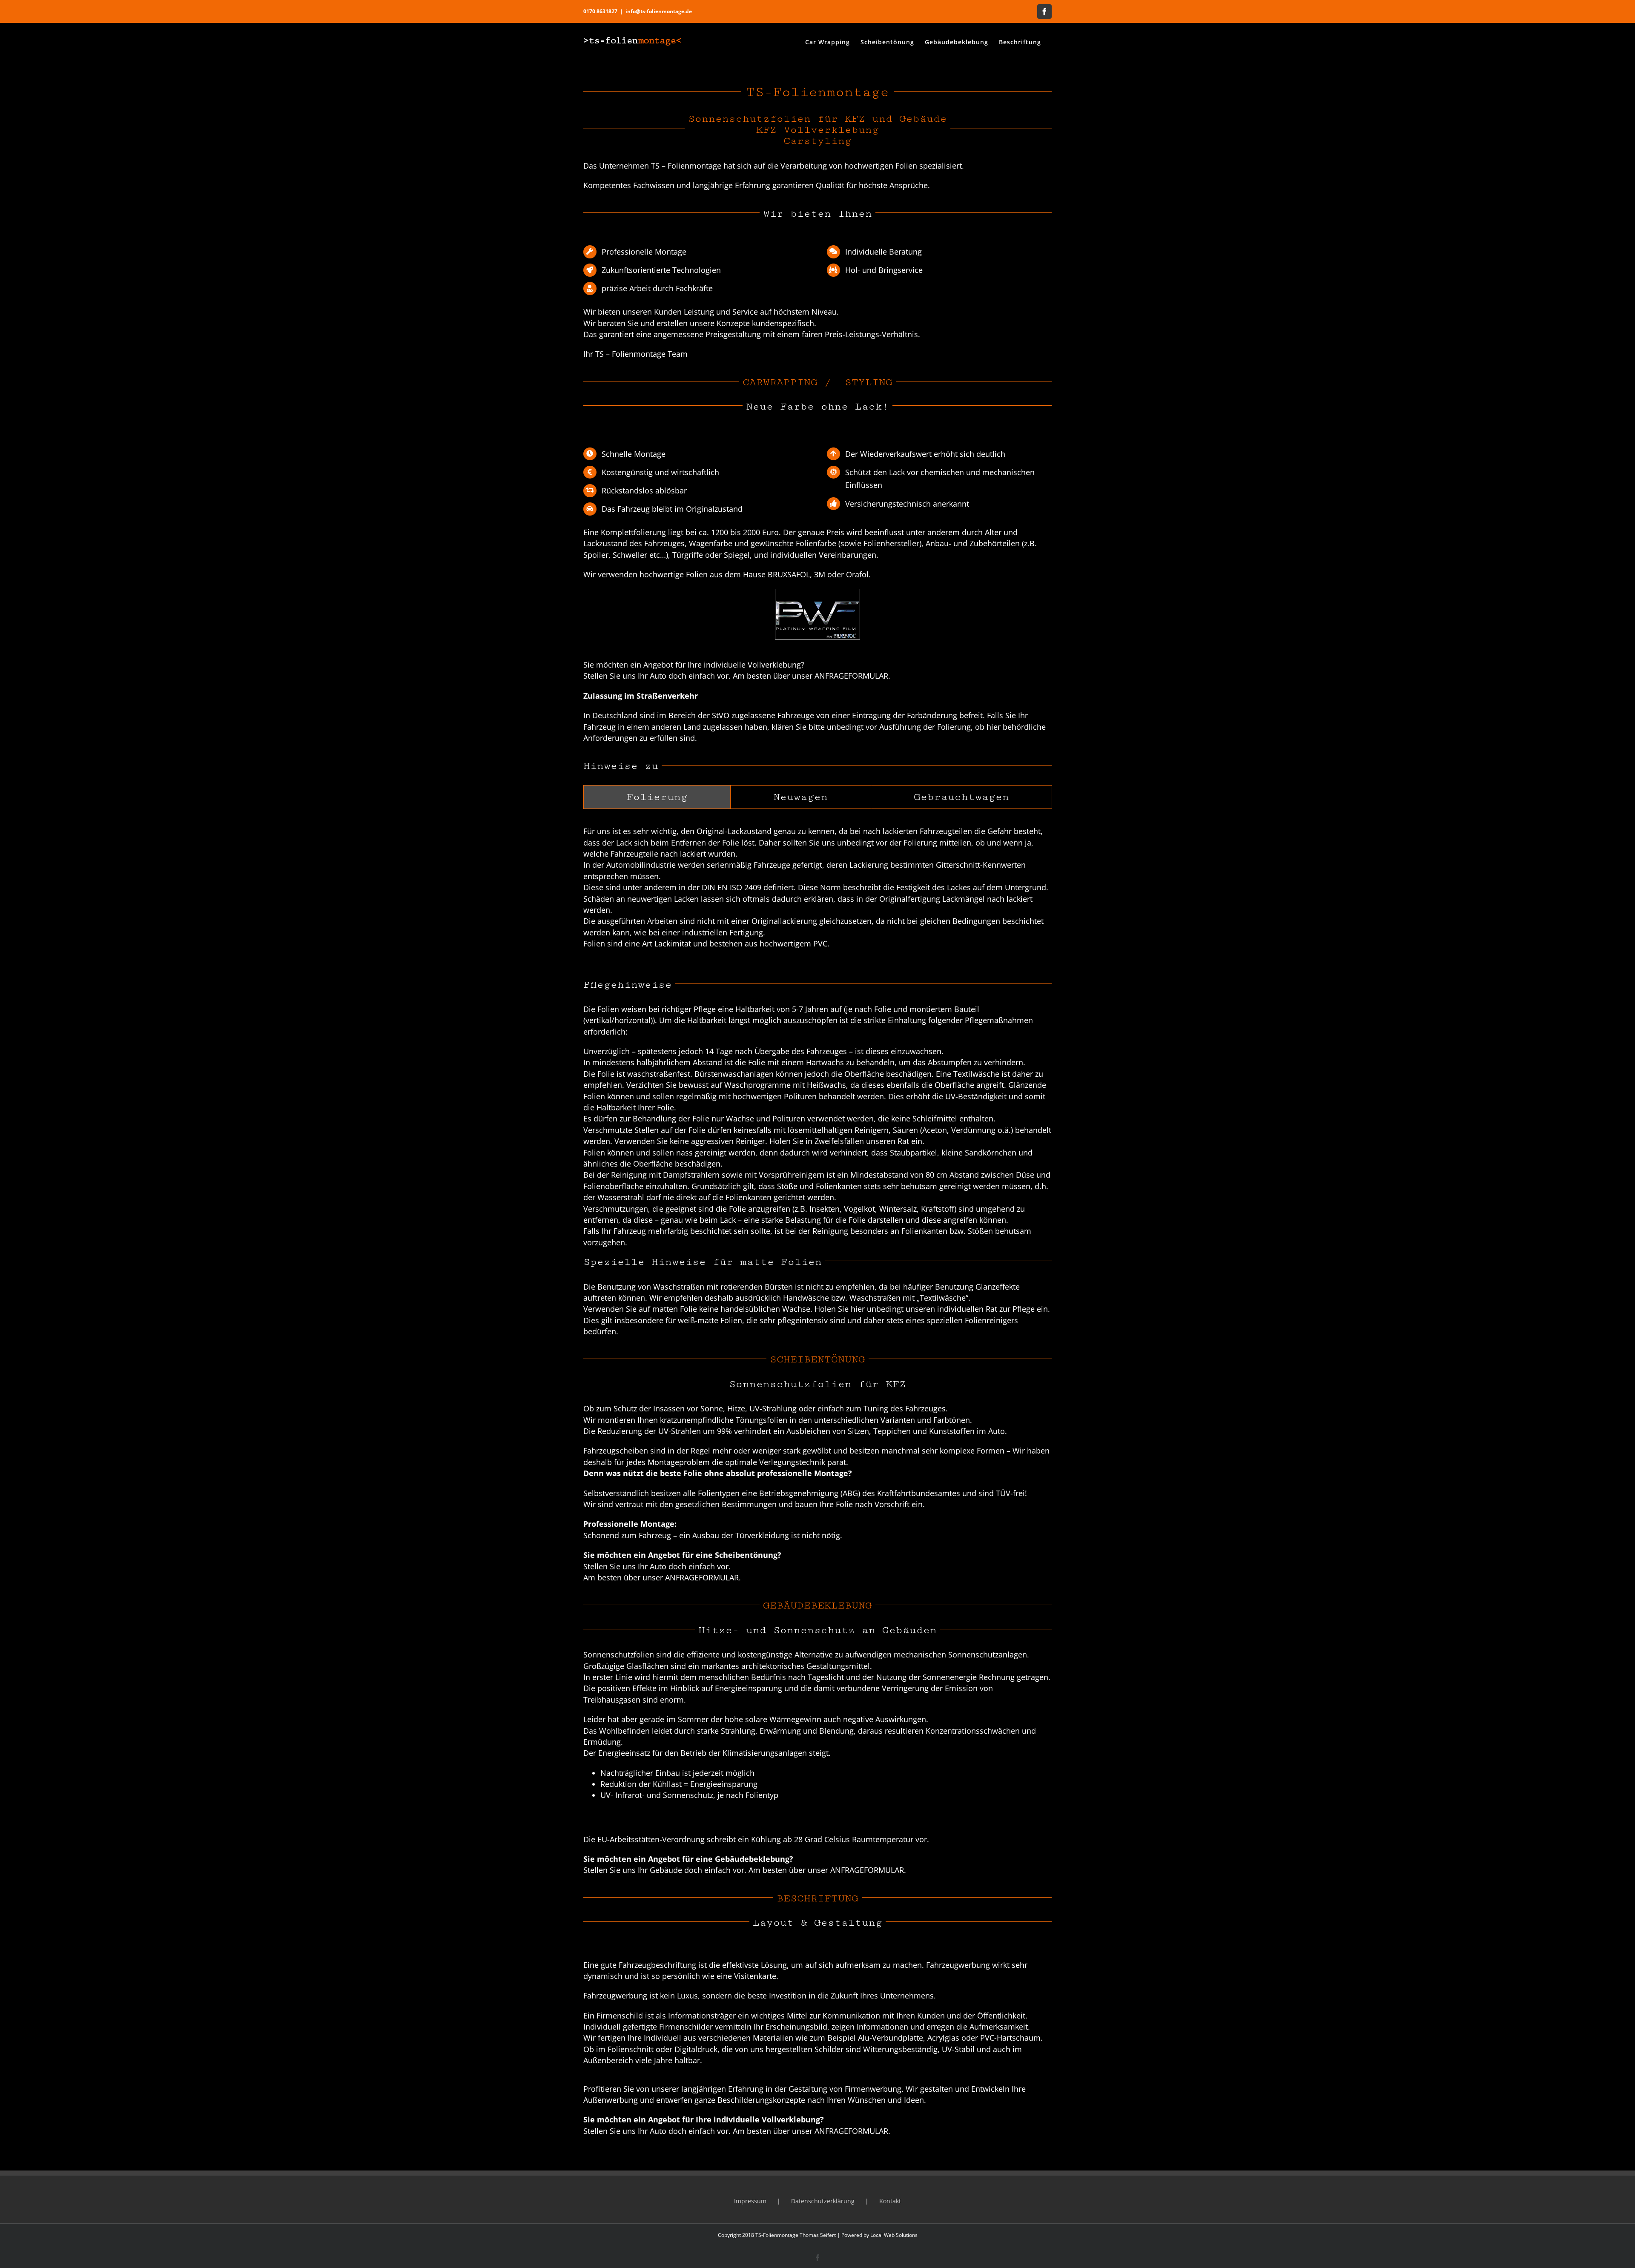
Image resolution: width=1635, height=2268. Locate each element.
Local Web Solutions (894, 2235)
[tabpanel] (817, 892)
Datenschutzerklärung (823, 2201)
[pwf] (817, 592)
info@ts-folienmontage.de (659, 11)
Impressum (750, 2201)
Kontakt (890, 2201)
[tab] (657, 797)
